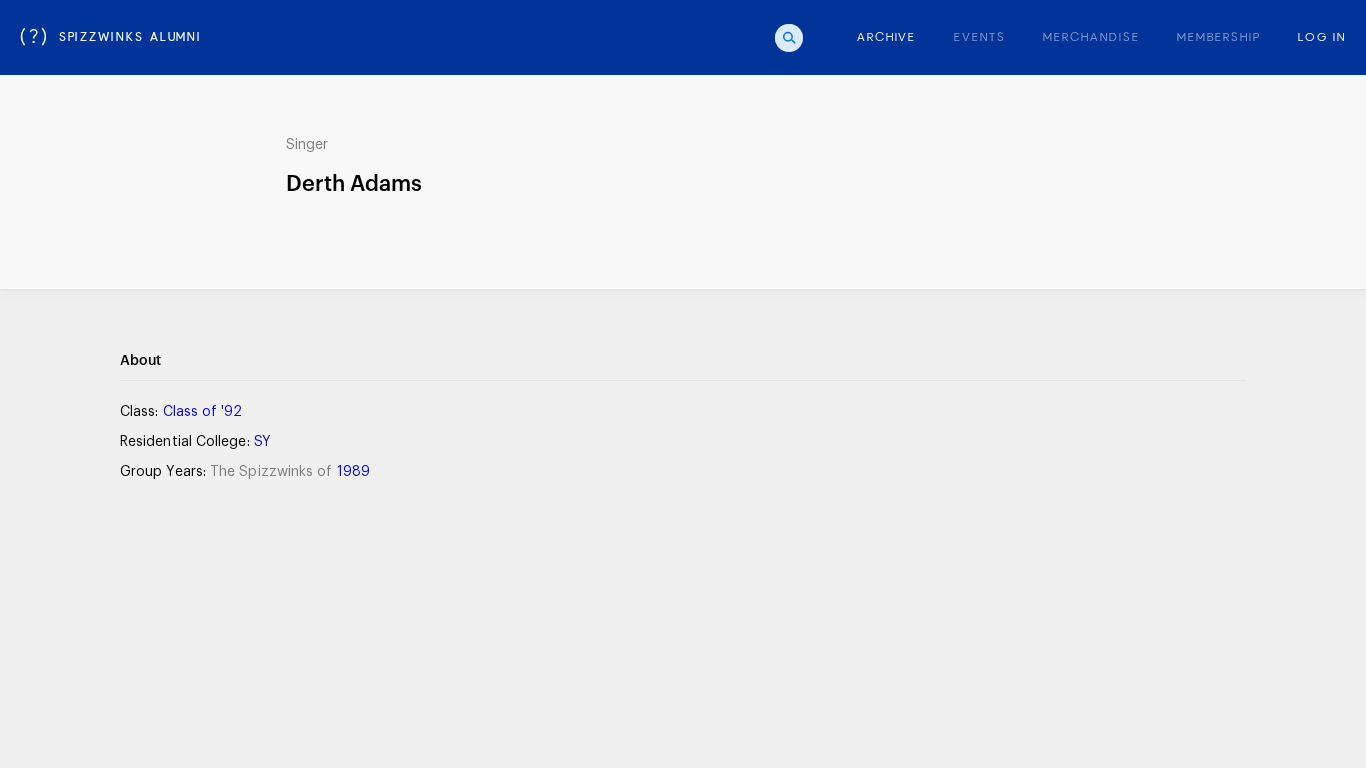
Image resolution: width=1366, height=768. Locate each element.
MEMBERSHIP (1218, 38)
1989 (353, 472)
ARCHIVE (886, 38)
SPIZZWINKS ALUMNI (111, 38)
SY (262, 442)
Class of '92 (203, 412)
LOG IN (1322, 38)
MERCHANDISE (1091, 38)
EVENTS (980, 38)
